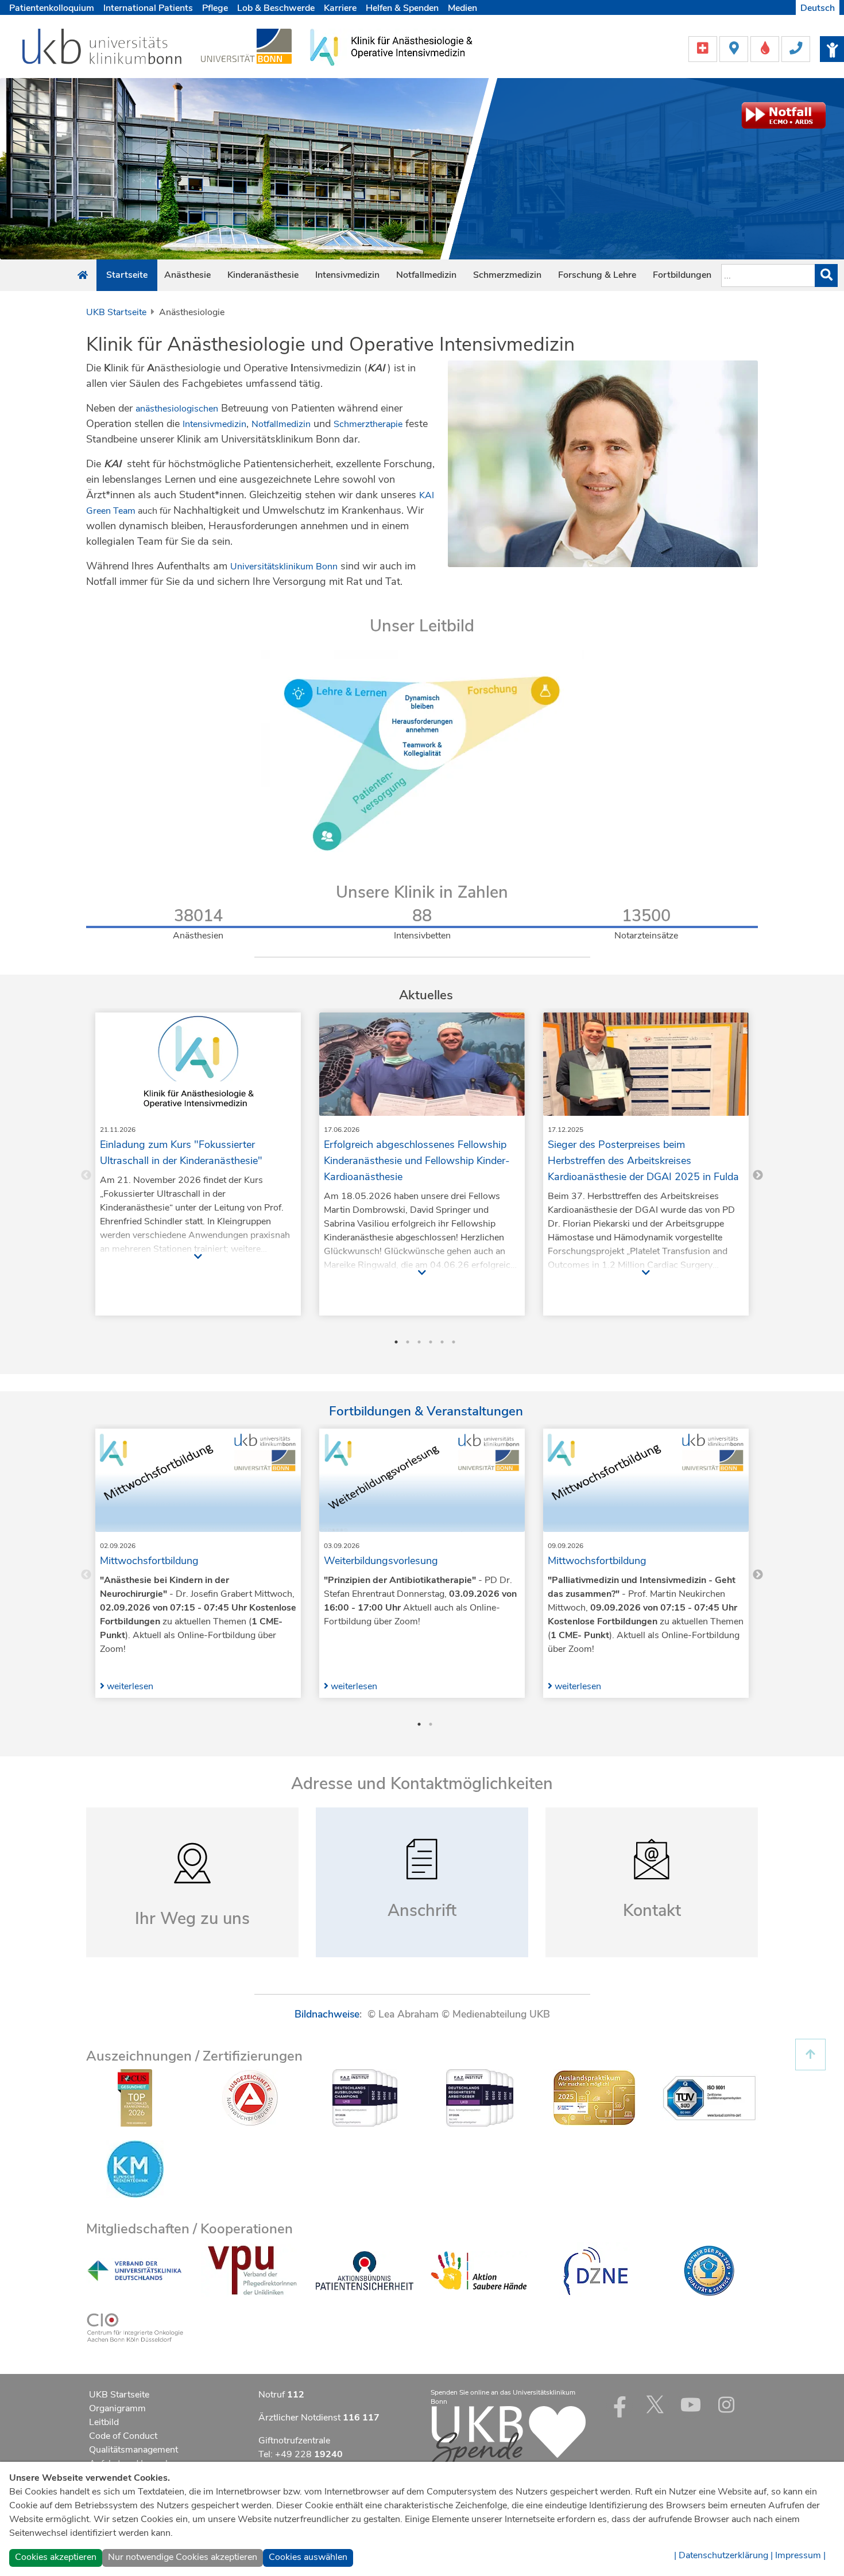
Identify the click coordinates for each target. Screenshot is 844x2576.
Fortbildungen (682, 275)
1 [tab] (393, 1339)
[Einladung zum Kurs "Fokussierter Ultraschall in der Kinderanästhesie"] (198, 1064)
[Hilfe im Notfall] (704, 48)
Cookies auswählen (308, 2557)
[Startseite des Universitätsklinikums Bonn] (83, 276)
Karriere (340, 8)
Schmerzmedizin (507, 275)
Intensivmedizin (347, 275)
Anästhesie (187, 275)
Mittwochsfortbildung (149, 1561)
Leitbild (104, 2422)
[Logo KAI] (391, 46)
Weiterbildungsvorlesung (381, 1561)
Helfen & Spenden (402, 8)
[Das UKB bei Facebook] (620, 2404)
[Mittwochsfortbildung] (198, 1480)
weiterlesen (130, 1686)
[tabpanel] (198, 1164)
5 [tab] (439, 1339)
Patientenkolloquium (52, 8)
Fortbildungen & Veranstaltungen (426, 1411)
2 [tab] (405, 1339)
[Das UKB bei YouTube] (691, 2404)
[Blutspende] (766, 48)
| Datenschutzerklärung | (723, 2555)
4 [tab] (428, 1339)
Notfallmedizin (426, 275)
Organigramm (117, 2408)
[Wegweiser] (735, 48)
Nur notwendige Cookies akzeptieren (183, 2557)
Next (758, 1176)
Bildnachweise (327, 2014)
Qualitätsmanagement (133, 2450)
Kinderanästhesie (263, 275)
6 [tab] (451, 1339)
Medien (462, 8)
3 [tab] (416, 1339)
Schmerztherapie (368, 424)
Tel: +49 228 (301, 2454)
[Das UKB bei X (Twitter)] (655, 2404)
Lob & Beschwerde (276, 8)
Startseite (127, 275)
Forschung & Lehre (597, 275)
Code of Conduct (123, 2436)
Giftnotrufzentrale (294, 2441)
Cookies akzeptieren (56, 2557)
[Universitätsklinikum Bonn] (102, 48)
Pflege (215, 8)
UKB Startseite (116, 312)
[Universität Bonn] (246, 46)
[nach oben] (810, 2055)
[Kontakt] (796, 48)
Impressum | (800, 2555)
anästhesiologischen (177, 409)
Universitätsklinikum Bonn (284, 567)
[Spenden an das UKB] (508, 2438)
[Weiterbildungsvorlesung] (422, 1480)
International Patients (148, 8)
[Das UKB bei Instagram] (726, 2404)
